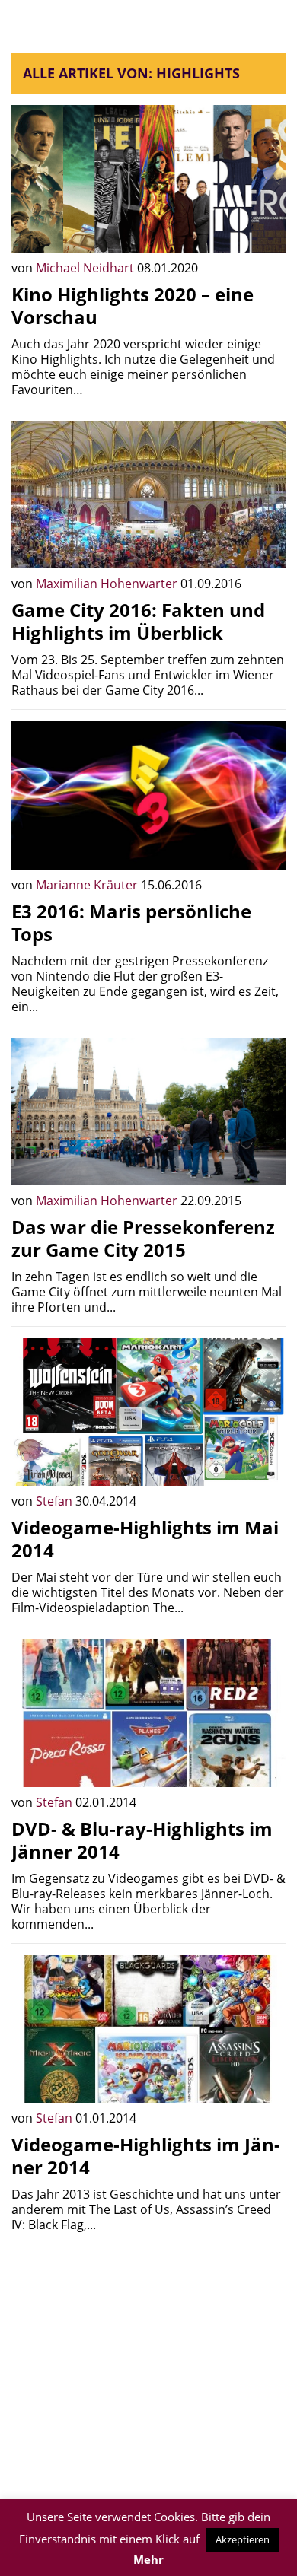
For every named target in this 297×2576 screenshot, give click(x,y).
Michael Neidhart (86, 268)
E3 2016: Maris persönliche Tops (131, 922)
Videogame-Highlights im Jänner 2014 (146, 2156)
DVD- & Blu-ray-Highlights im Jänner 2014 (142, 1840)
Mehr (148, 2559)
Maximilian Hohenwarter (108, 584)
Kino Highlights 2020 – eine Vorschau (133, 305)
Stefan (56, 1501)
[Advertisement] (148, 2362)
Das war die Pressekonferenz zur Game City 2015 (143, 1238)
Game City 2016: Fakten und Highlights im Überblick (138, 621)
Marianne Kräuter (88, 885)
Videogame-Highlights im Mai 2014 (145, 1539)
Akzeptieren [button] (243, 2539)
